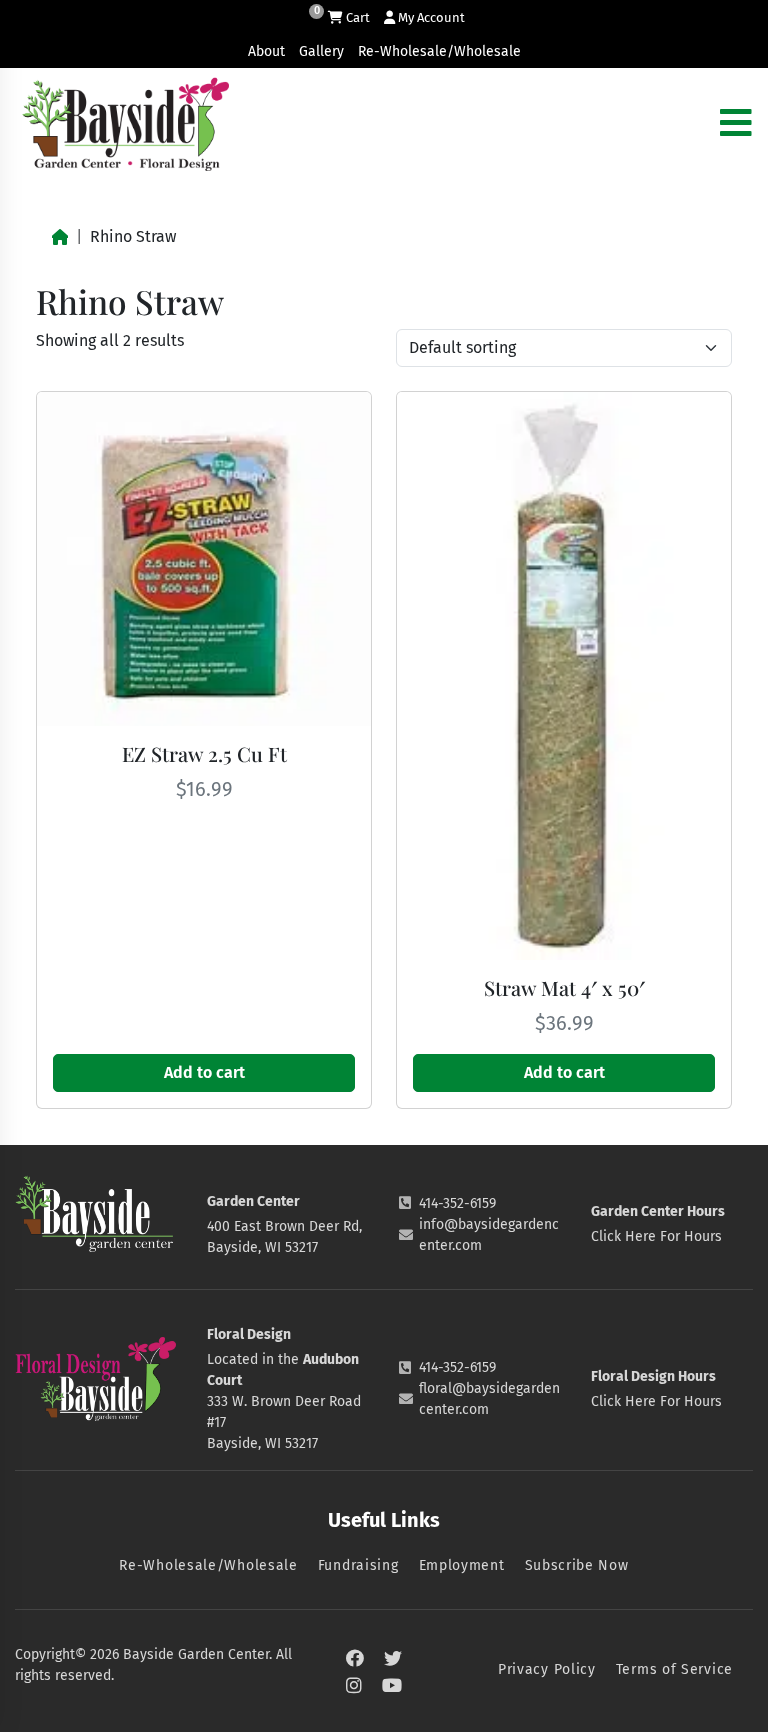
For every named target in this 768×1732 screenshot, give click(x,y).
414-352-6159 (457, 1203)
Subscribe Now (577, 1565)
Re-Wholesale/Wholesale (439, 51)
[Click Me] (355, 1659)
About (266, 51)
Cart (356, 17)
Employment (462, 1565)
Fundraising (358, 1565)
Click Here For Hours (656, 1236)
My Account (430, 17)
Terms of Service (674, 1669)
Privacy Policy (547, 1669)
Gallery (321, 51)
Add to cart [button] (204, 1072)
